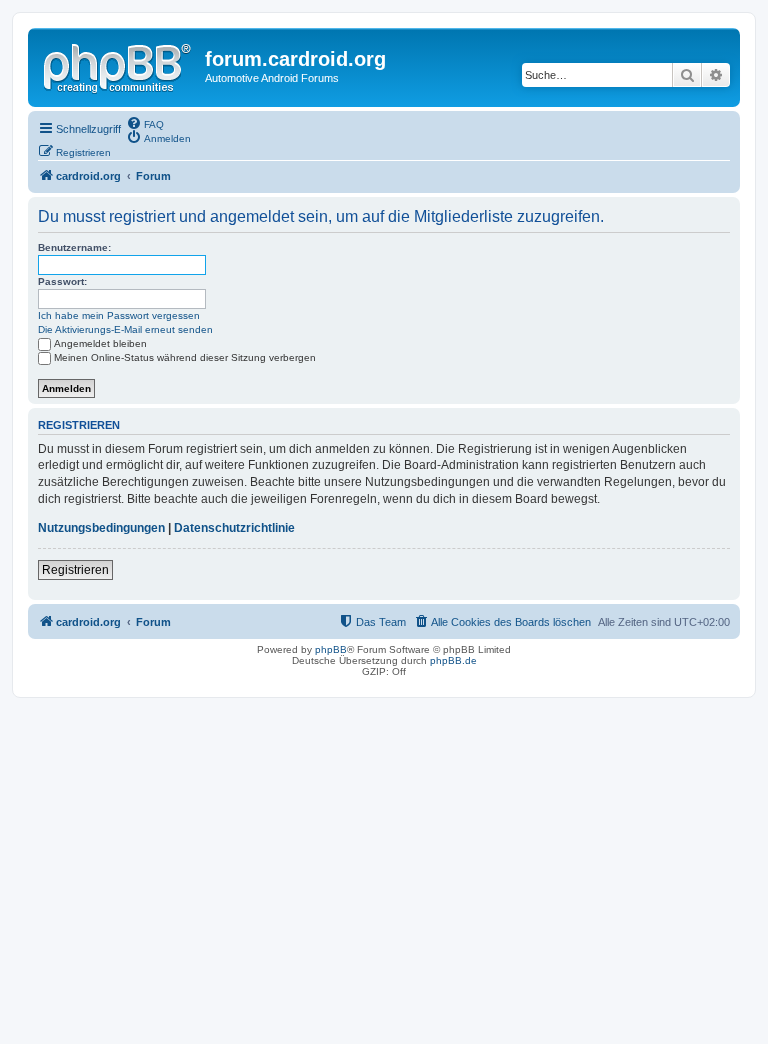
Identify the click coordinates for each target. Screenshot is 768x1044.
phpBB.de (453, 660)
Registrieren (75, 570)
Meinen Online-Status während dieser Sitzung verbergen (185, 357)
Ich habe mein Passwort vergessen (119, 315)
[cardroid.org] (119, 65)
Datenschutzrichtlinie (234, 528)
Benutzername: (74, 247)
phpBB (331, 649)
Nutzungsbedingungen (101, 528)
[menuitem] (145, 123)
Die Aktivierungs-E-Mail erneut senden (125, 329)
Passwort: (62, 281)
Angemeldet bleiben (100, 343)
